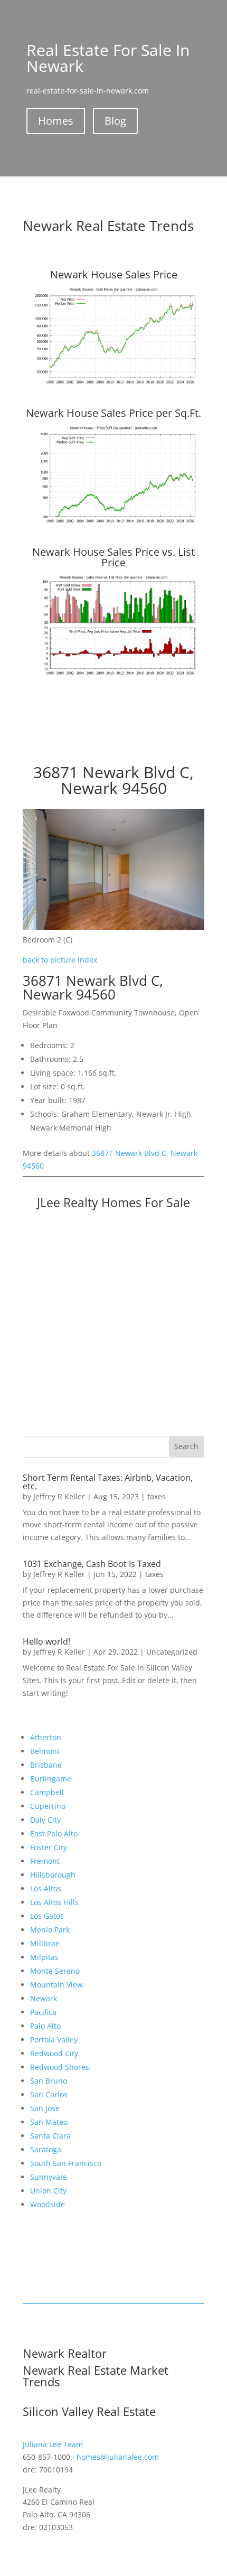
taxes (157, 1496)
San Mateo (49, 2122)
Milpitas (44, 1957)
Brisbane (46, 1765)
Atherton (46, 1737)
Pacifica (43, 2012)
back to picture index (60, 960)
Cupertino (48, 1806)
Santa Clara (50, 2136)
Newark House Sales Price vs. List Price (113, 557)
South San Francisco (66, 2163)
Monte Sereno (55, 1971)
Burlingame (51, 1779)
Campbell (47, 1792)
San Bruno (49, 2081)
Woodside (48, 2204)
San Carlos (49, 2094)
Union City (48, 2191)
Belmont (45, 1751)
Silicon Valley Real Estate (89, 2411)
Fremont (45, 1861)
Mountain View (56, 1985)
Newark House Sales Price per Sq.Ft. (113, 413)
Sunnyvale (48, 2177)
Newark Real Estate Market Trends (96, 2376)
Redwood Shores (60, 2067)
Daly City (45, 1820)
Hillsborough (53, 1875)
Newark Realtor (65, 2353)
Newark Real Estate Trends (108, 226)
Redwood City (54, 2053)
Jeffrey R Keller (59, 1496)
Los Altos (46, 1888)
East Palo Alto (54, 1833)
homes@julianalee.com (118, 2457)
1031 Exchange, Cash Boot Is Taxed (92, 1564)
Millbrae (45, 1943)
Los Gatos (47, 1916)
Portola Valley (54, 2040)
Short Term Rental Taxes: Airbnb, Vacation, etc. (108, 1482)
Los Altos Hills (54, 1902)
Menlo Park (50, 1930)
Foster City (49, 1847)
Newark (44, 1998)
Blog (115, 121)
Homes (56, 121)
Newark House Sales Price (114, 274)
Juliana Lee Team (53, 2444)
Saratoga (46, 2149)
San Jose (45, 2108)
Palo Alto (45, 2026)
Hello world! (46, 1641)
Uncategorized (172, 1652)
